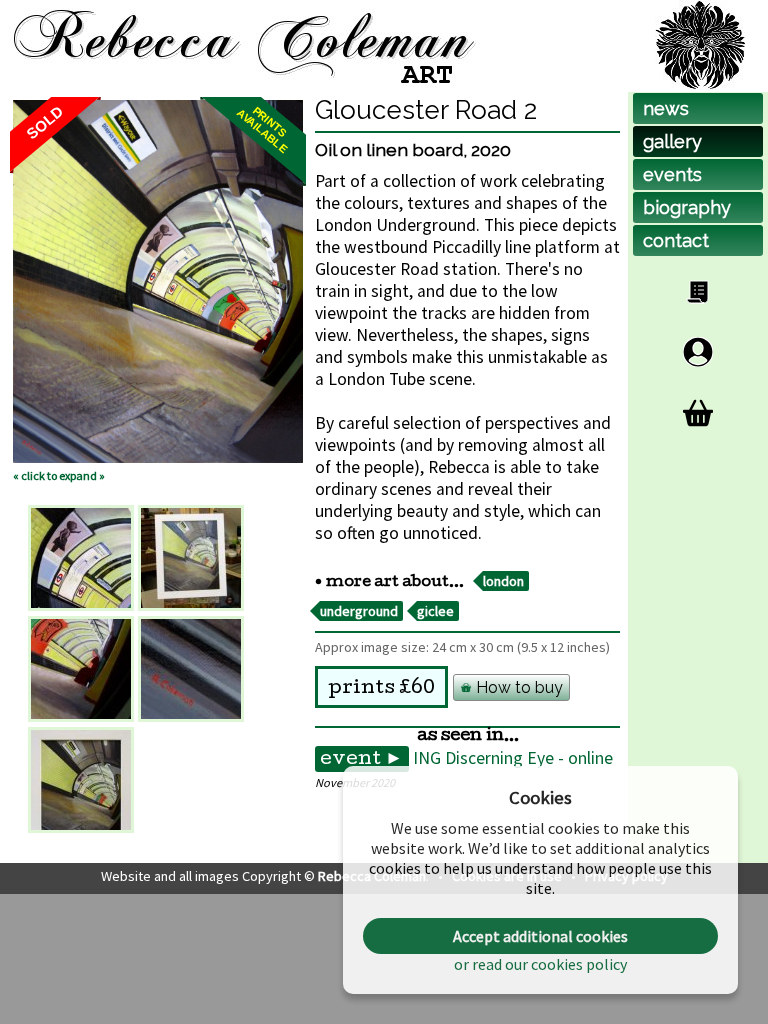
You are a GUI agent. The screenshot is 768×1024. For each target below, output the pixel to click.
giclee (435, 611)
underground (359, 611)
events (672, 174)
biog (687, 207)
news (666, 108)
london (503, 581)
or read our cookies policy (540, 964)
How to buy (517, 687)
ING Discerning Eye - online (513, 758)
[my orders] (698, 292)
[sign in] (698, 352)
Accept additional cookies (540, 936)
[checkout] (698, 413)
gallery (672, 141)
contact (676, 240)
